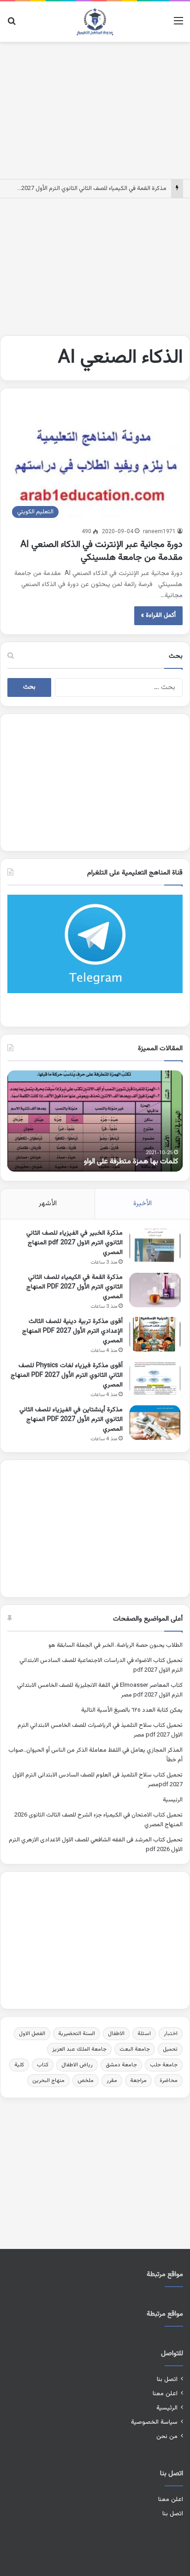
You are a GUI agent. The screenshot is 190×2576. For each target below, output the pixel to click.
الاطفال (116, 2034)
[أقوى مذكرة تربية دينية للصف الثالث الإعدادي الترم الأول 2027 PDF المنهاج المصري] (155, 1334)
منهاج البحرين (48, 2081)
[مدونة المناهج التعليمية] (95, 22)
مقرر (112, 2081)
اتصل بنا (167, 2379)
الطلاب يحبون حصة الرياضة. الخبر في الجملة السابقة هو (116, 1645)
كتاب (43, 2065)
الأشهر (48, 1204)
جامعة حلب (164, 2065)
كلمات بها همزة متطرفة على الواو (131, 1162)
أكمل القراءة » (158, 615)
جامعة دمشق (121, 2065)
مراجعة (138, 2081)
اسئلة (144, 2034)
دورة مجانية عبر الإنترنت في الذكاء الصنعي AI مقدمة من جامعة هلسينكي (100, 551)
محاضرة (169, 2081)
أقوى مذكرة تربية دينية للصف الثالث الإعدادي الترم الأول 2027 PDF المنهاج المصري (72, 1331)
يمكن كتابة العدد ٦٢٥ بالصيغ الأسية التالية (132, 1710)
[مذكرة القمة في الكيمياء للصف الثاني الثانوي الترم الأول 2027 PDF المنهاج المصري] (155, 1290)
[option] (95, 1121)
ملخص (86, 2081)
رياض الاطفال (77, 2065)
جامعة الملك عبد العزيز (79, 2049)
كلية (19, 2065)
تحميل (170, 2049)
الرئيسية (173, 1800)
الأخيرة (142, 1204)
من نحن (167, 2436)
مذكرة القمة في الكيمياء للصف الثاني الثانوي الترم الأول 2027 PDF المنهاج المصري (74, 1287)
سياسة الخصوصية (154, 2422)
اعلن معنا (165, 2394)
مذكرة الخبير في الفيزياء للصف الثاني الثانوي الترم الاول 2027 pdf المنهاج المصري (74, 1243)
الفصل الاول (32, 2034)
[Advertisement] (95, 109)
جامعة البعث (135, 2049)
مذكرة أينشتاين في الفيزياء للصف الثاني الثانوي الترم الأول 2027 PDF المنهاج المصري (71, 1420)
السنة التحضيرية (77, 2034)
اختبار (171, 2034)
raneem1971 (159, 532)
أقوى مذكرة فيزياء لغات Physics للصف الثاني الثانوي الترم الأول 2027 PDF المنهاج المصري (67, 1375)
